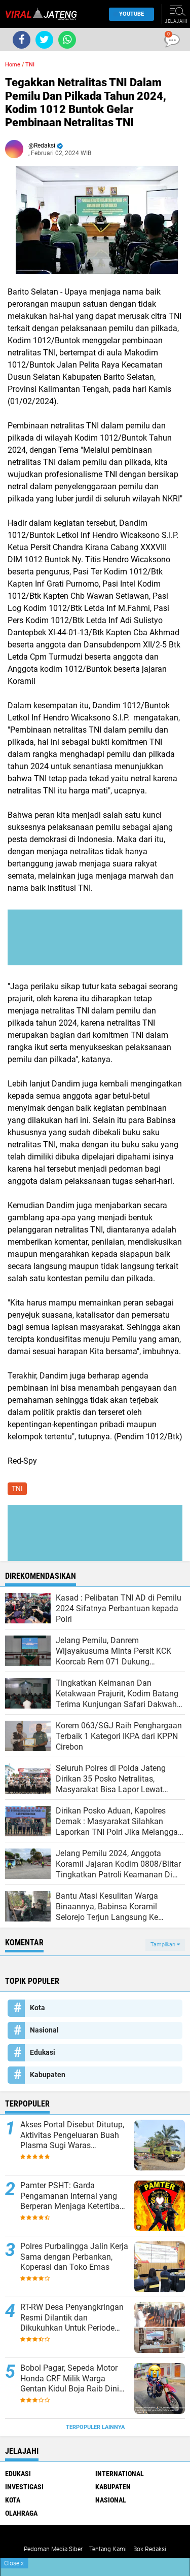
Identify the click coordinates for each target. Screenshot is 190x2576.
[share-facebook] (22, 40)
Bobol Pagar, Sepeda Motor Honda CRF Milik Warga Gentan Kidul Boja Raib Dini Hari (70, 2379)
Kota (37, 2008)
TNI (30, 65)
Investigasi (24, 2487)
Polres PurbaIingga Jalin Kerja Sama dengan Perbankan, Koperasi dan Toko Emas (74, 2257)
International (120, 2474)
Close (14, 2563)
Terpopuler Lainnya (95, 2427)
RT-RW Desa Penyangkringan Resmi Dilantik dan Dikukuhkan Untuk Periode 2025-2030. (72, 2318)
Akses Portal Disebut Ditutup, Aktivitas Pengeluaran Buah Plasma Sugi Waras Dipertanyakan (72, 2135)
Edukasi (43, 2052)
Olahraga (21, 2513)
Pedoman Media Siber (53, 2549)
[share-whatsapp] (67, 40)
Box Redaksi (150, 2549)
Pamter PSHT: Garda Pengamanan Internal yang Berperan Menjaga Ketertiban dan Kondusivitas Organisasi (72, 2196)
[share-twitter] (44, 40)
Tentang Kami (108, 2549)
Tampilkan (164, 1945)
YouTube (131, 14)
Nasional (44, 2030)
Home (13, 65)
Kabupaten (48, 2075)
